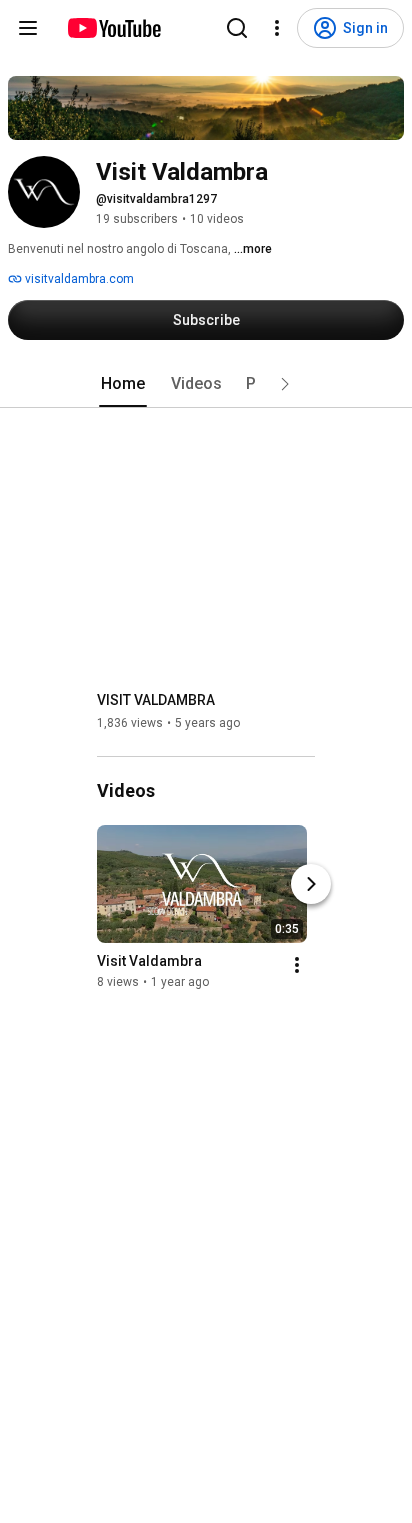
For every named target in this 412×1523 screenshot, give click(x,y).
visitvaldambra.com (78, 279)
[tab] (123, 384)
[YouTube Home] (113, 28)
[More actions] (297, 965)
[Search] (237, 28)
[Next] (311, 884)
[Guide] (28, 28)
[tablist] (206, 384)
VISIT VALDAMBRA (156, 700)
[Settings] (277, 28)
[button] (285, 384)
